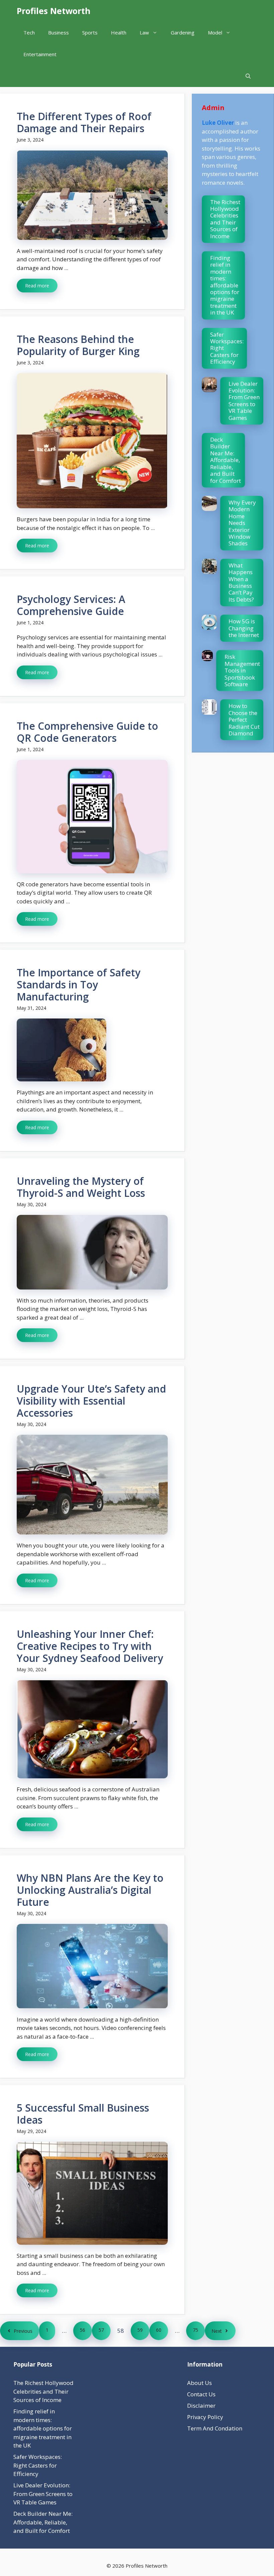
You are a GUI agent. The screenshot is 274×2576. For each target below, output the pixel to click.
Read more (37, 286)
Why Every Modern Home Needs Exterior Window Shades (242, 523)
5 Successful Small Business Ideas (83, 2114)
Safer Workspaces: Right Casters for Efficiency (38, 2465)
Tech (29, 32)
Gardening (183, 32)
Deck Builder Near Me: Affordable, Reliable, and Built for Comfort (226, 460)
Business (58, 32)
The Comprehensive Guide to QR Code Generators (87, 732)
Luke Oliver (218, 123)
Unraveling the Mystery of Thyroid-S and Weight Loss (81, 1187)
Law (144, 32)
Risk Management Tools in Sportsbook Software (242, 670)
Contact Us (201, 2394)
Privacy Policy (205, 2417)
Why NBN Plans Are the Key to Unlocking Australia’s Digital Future (90, 1890)
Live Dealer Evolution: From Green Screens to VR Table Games (244, 401)
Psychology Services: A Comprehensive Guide (71, 605)
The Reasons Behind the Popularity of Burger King (78, 345)
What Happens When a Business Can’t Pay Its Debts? (241, 582)
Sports (90, 32)
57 (101, 2330)
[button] (248, 76)
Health (119, 32)
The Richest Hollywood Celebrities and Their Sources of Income (225, 219)
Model (215, 32)
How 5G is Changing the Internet (244, 628)
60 (159, 2330)
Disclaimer (201, 2406)
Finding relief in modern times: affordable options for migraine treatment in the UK (225, 285)
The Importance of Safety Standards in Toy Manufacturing (79, 985)
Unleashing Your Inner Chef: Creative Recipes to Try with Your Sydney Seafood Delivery (90, 1646)
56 (83, 2330)
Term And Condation (215, 2428)
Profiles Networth (54, 11)
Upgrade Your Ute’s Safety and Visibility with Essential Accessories (91, 1401)
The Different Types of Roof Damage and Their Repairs (84, 122)
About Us (199, 2383)
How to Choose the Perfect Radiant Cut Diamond (244, 720)
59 (140, 2330)
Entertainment (40, 54)
